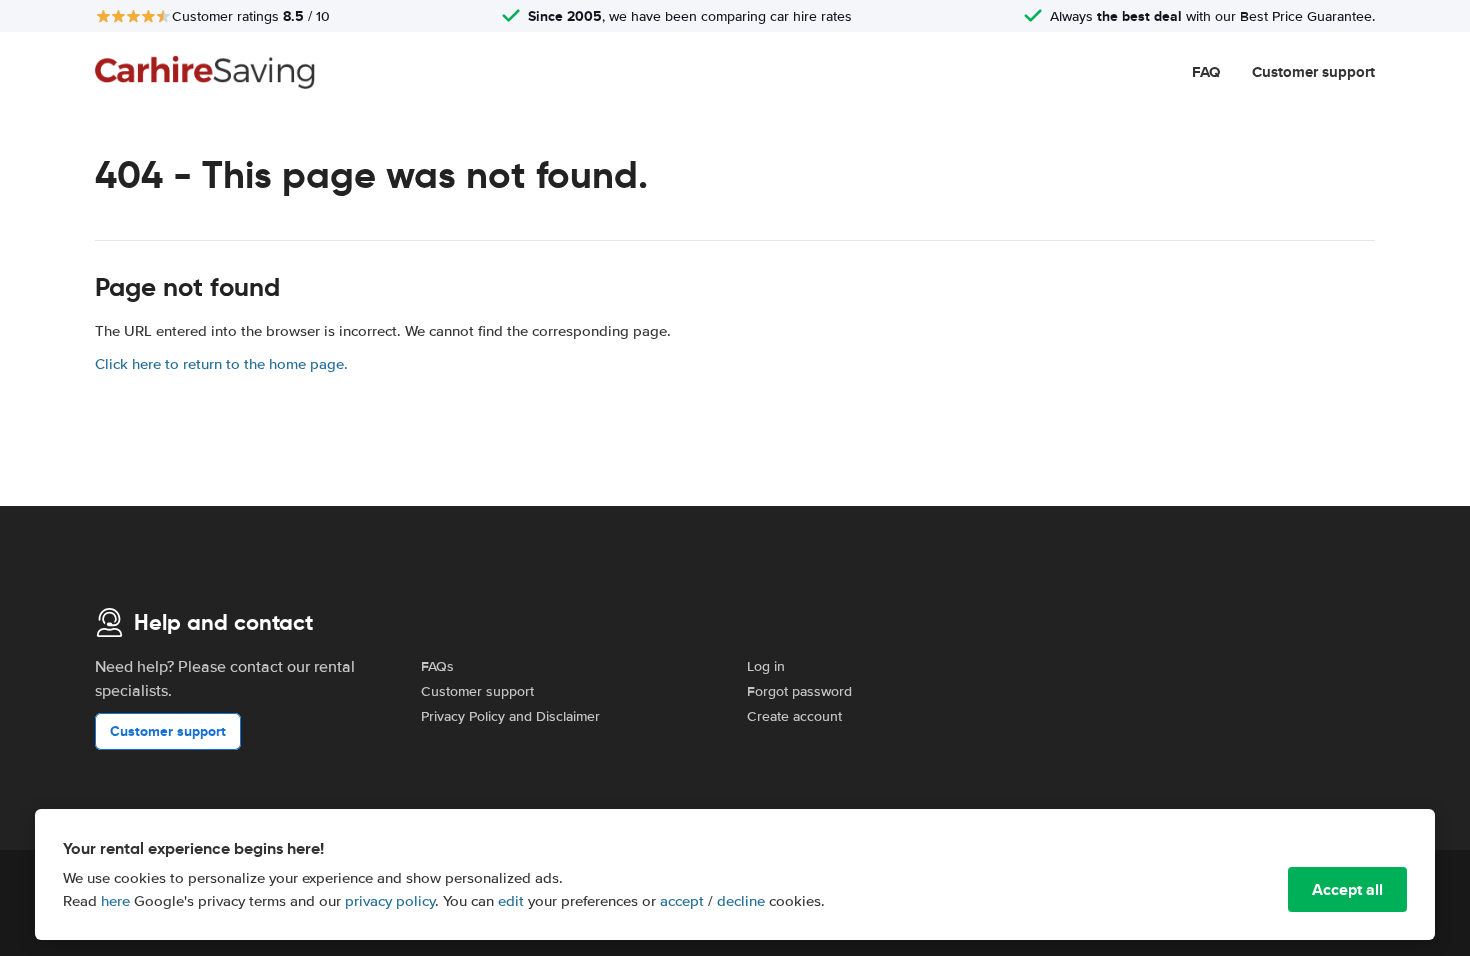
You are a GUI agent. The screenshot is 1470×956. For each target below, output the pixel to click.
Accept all (1347, 889)
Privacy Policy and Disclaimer (510, 716)
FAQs (437, 666)
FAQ (1206, 72)
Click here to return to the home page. (221, 364)
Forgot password (799, 691)
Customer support (1313, 72)
